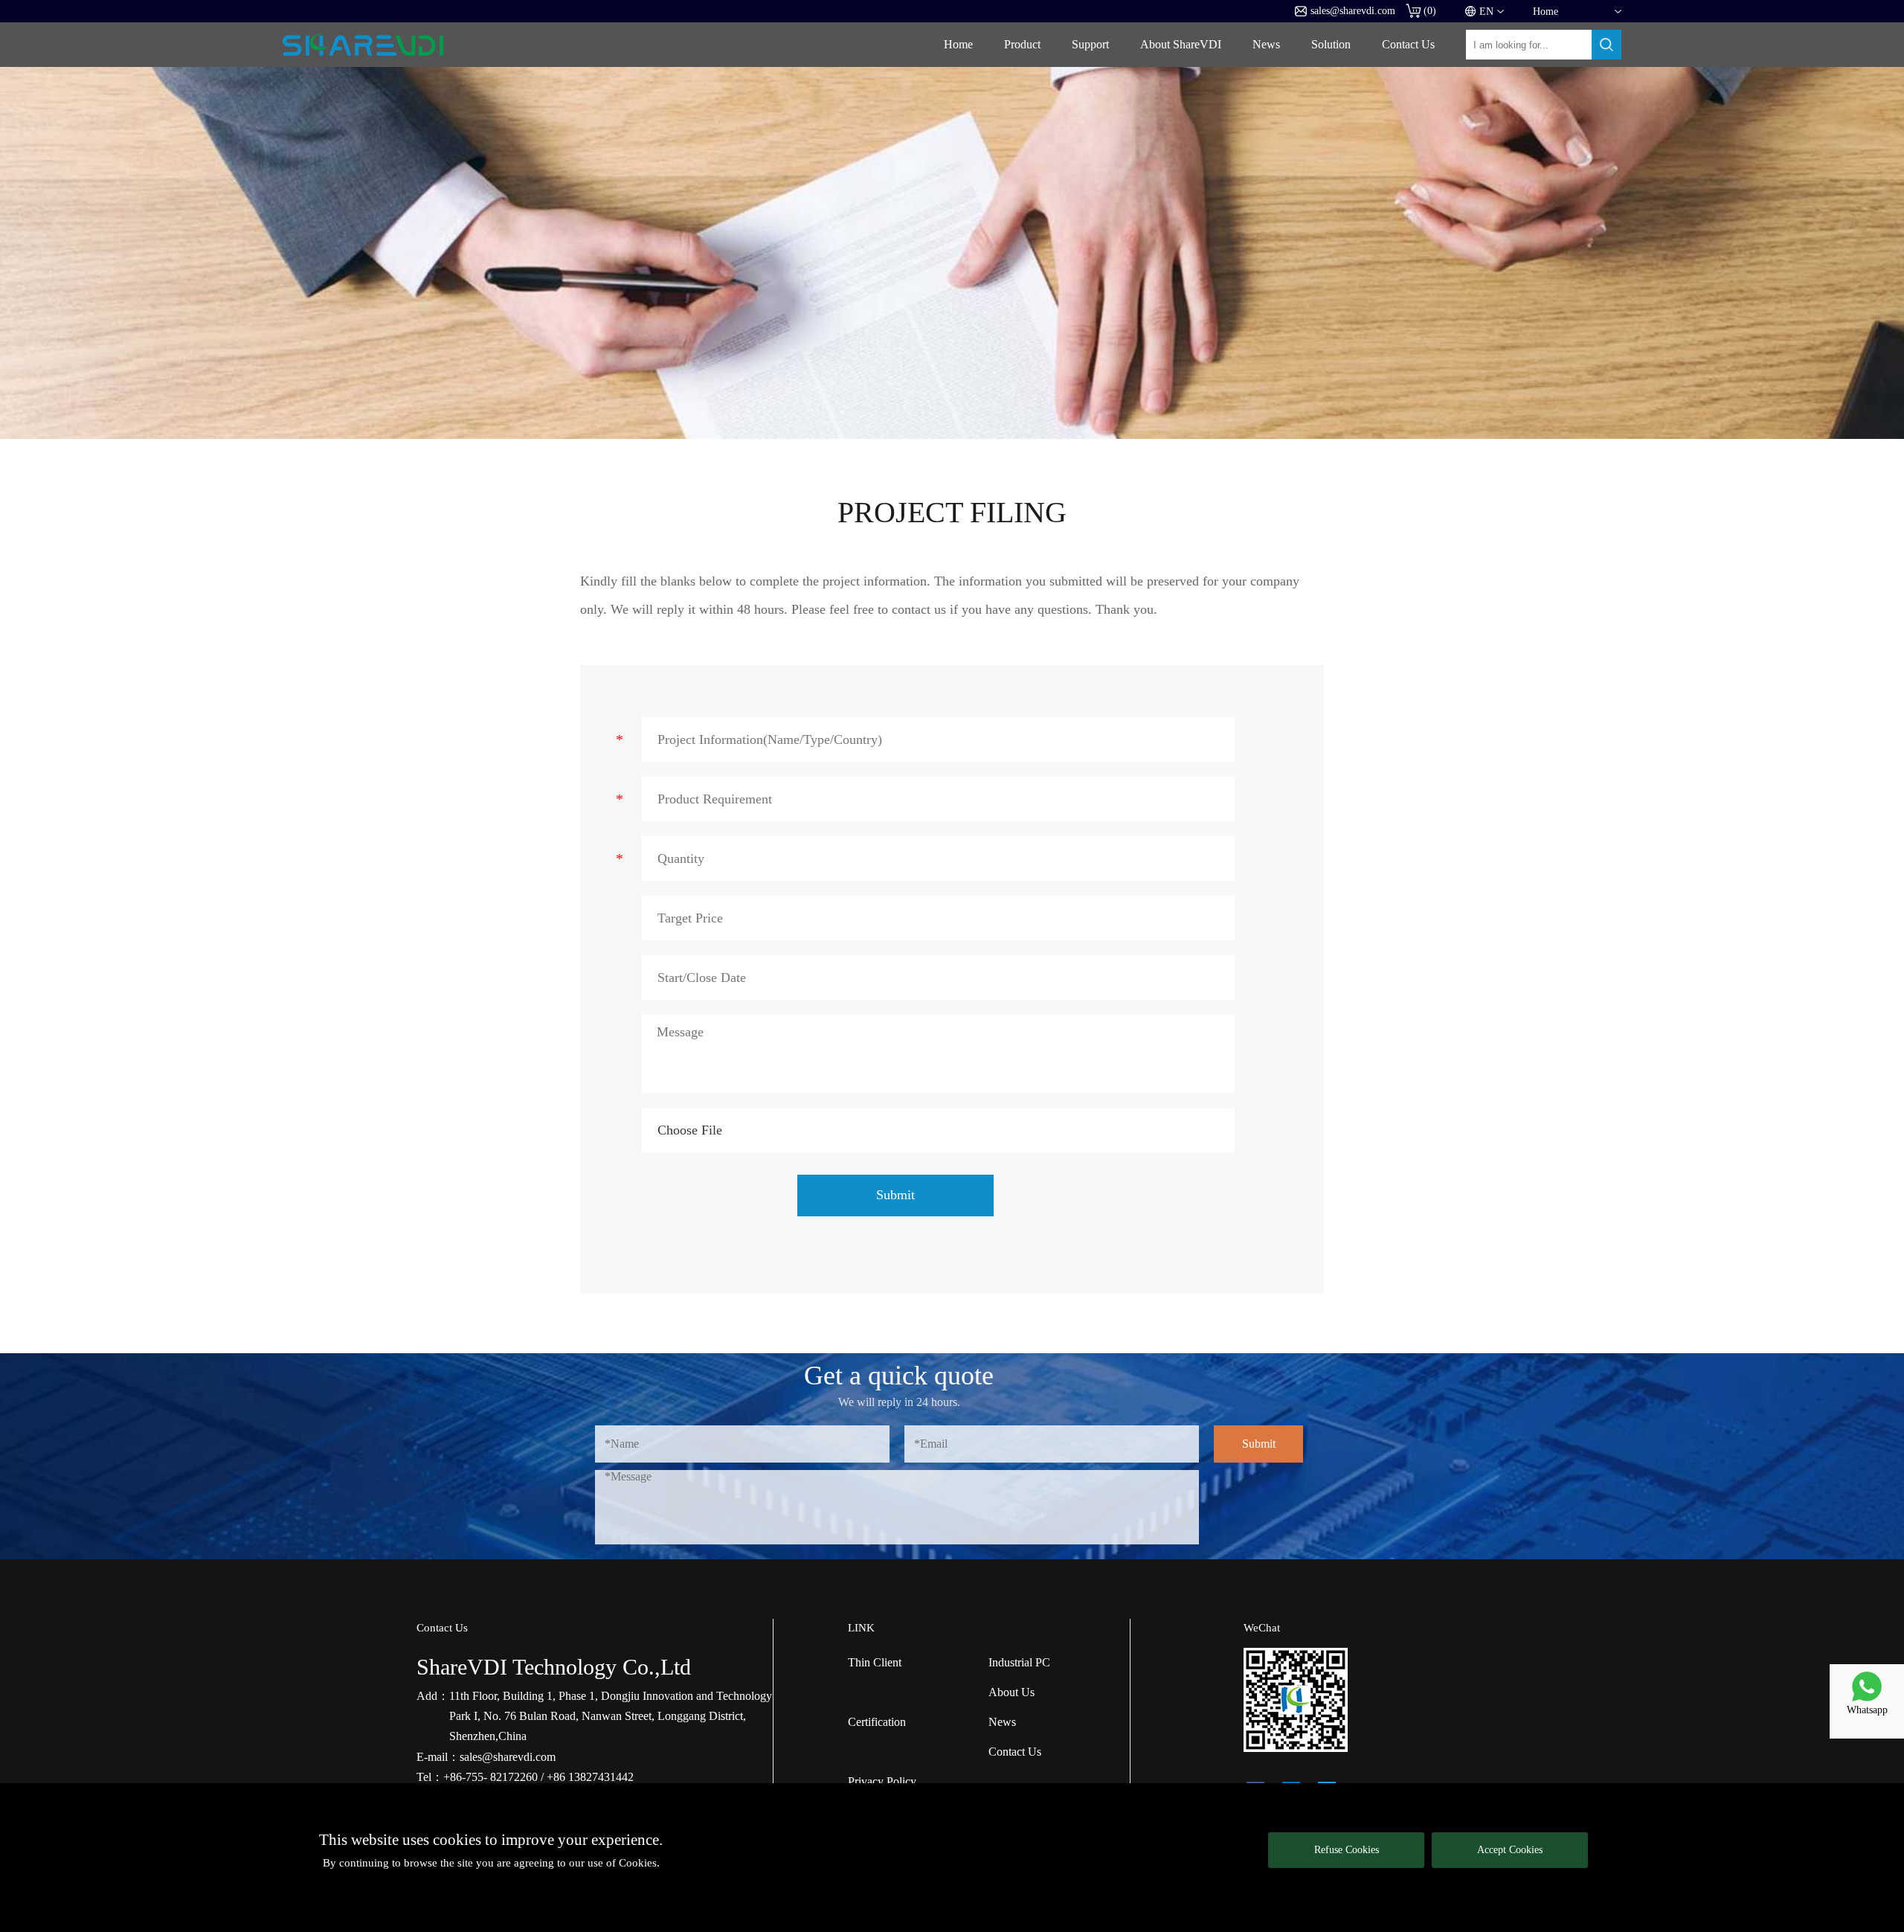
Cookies (638, 1863)
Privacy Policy (882, 1781)
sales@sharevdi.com (1353, 11)
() (1430, 11)
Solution (1331, 44)
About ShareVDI (1181, 44)
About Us (1011, 1692)
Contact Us (1408, 44)
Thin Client (875, 1662)
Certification (877, 1722)
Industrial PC (1019, 1662)
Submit (895, 1195)
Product (1022, 44)
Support (1090, 44)
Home (958, 44)
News (1266, 44)
